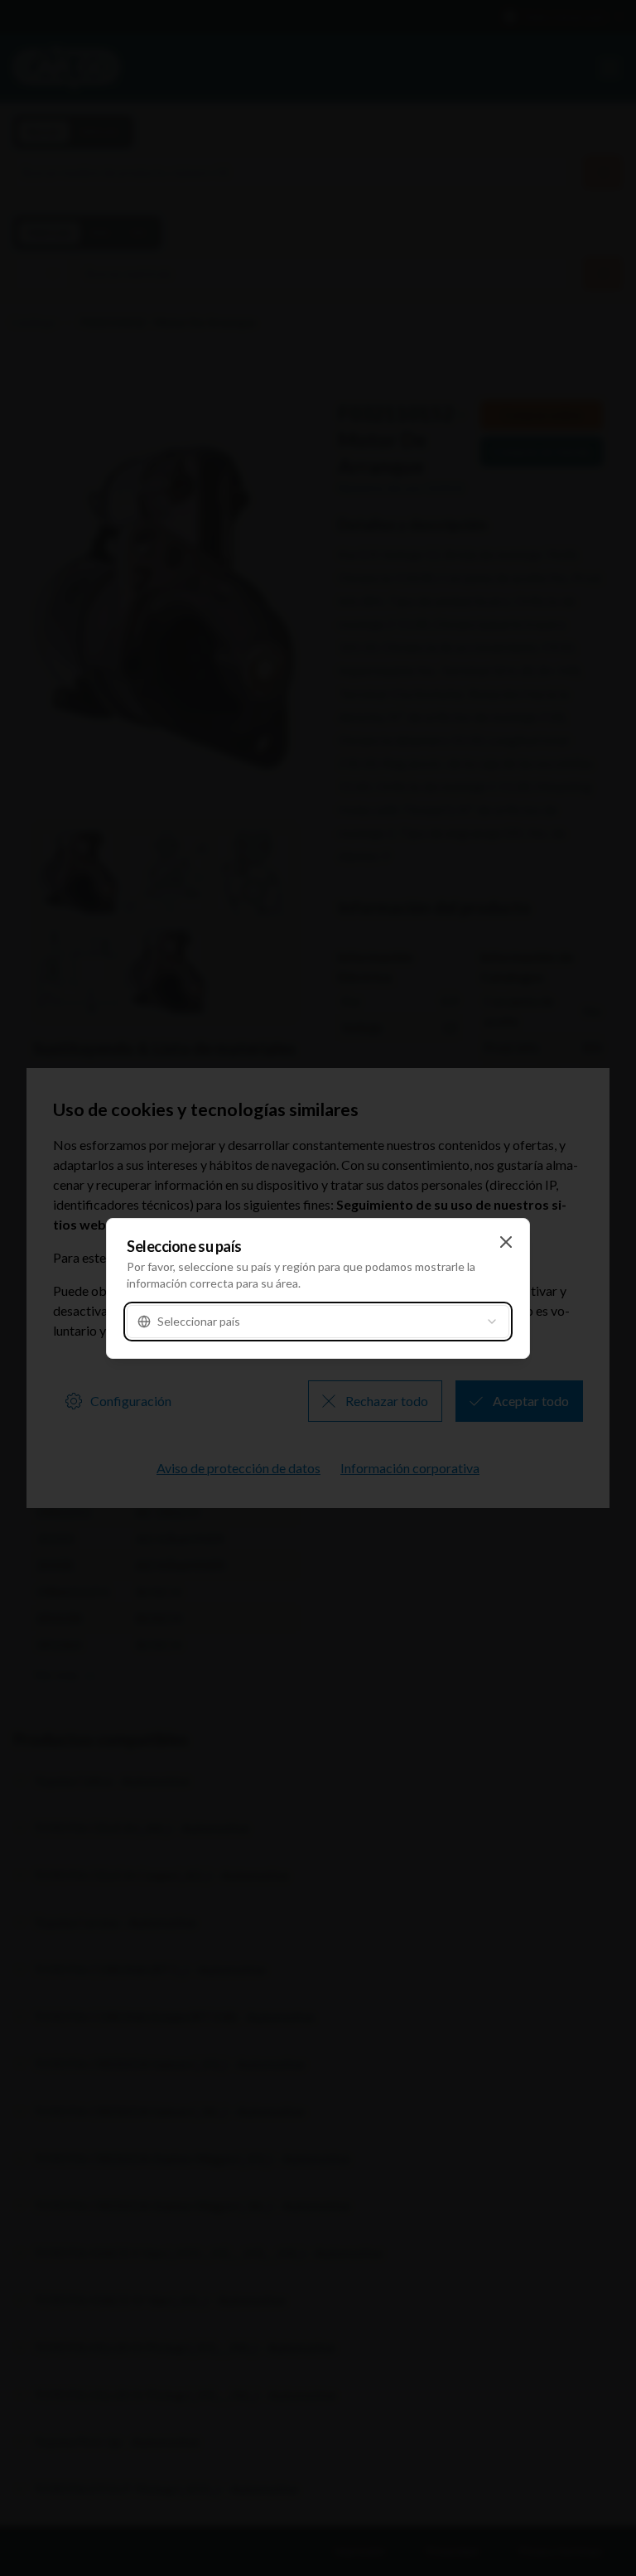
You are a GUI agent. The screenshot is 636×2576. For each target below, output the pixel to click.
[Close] (506, 1242)
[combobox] (318, 1322)
